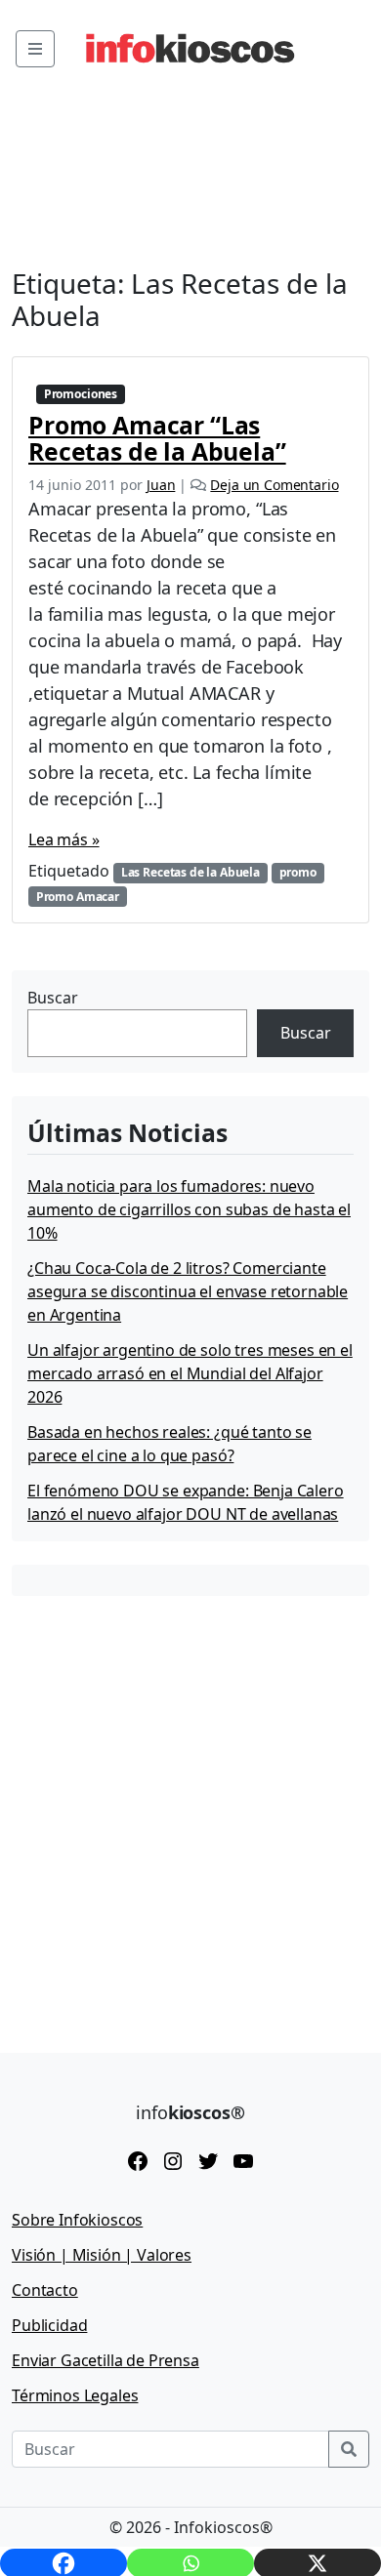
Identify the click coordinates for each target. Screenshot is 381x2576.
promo (298, 872)
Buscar (53, 998)
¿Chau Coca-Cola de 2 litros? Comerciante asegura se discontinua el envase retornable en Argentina (188, 1291)
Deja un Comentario (274, 485)
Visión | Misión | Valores (102, 2255)
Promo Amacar (78, 897)
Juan (161, 485)
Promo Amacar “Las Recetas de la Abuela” (157, 438)
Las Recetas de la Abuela (190, 872)
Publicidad (49, 2325)
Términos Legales (75, 2395)
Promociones (81, 394)
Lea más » (64, 839)
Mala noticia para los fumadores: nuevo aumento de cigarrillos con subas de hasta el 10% (189, 1209)
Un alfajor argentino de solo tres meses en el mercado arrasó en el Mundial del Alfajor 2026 (190, 1373)
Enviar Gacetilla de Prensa (106, 2360)
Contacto (45, 2290)
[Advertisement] (190, 1810)
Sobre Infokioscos (77, 2220)
